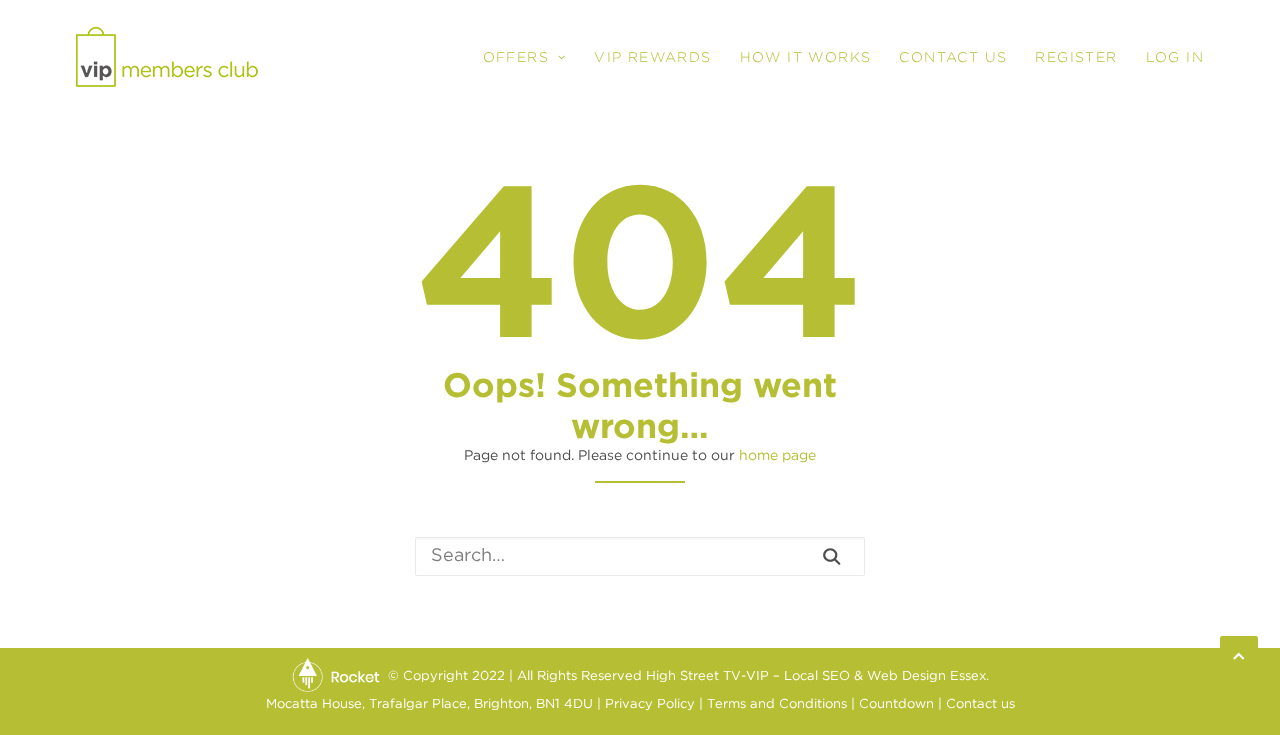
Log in (1175, 56)
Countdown (896, 704)
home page (777, 456)
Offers (516, 56)
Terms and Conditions (777, 704)
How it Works (806, 56)
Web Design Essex (926, 676)
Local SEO (817, 676)
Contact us (980, 704)
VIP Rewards (652, 56)
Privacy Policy (650, 704)
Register (1076, 56)
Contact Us (953, 56)
